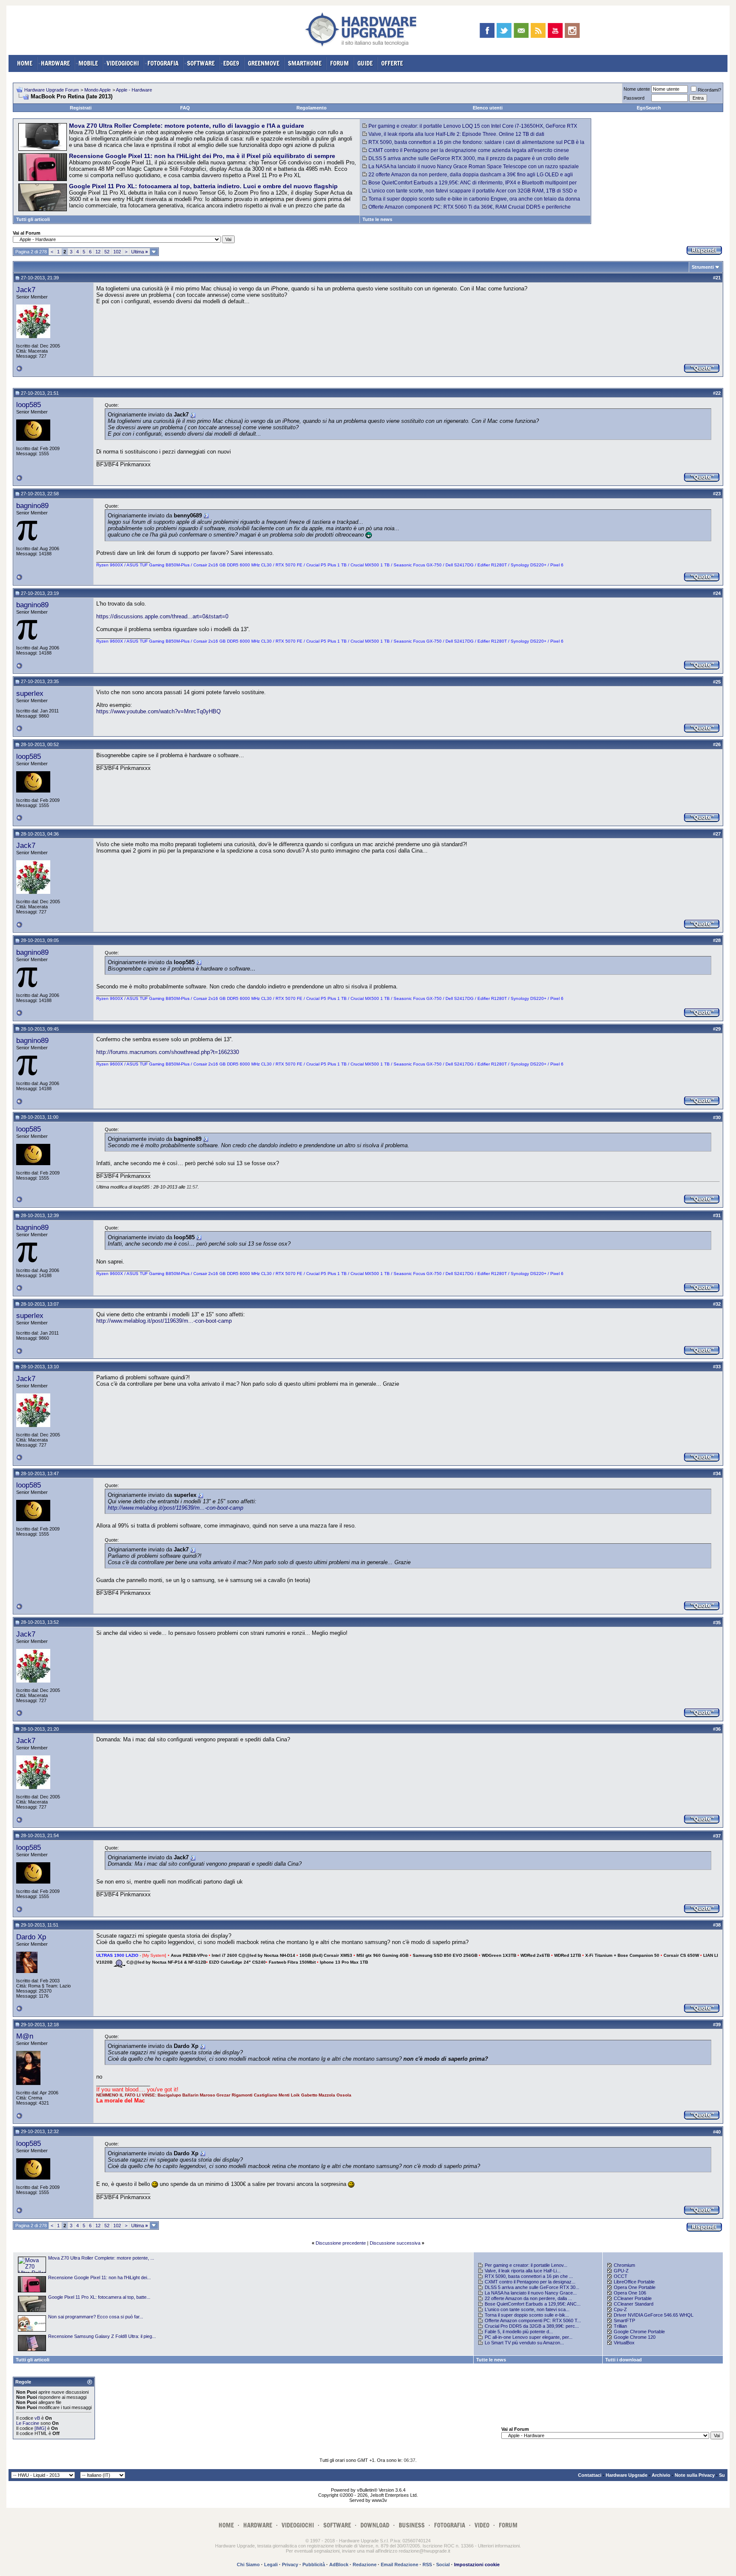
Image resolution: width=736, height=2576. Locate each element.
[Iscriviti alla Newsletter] (521, 30)
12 (98, 252)
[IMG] (40, 2428)
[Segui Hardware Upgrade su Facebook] (487, 30)
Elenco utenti (488, 108)
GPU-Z (621, 2271)
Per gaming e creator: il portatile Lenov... (526, 2265)
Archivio (661, 2475)
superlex (30, 693)
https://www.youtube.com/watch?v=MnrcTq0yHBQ (158, 711)
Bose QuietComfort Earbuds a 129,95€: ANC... (533, 2304)
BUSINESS (412, 2525)
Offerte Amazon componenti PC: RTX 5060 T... (533, 2320)
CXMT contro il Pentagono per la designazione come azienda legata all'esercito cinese (469, 150)
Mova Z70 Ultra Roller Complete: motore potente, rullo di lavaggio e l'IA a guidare (187, 126)
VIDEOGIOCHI (123, 63)
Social (443, 2565)
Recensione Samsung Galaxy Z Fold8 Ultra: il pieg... (102, 2336)
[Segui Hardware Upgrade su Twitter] (504, 30)
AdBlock (339, 2565)
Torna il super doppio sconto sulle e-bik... (527, 2315)
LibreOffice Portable (634, 2282)
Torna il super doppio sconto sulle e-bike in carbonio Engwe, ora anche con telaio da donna (474, 199)
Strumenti (703, 267)
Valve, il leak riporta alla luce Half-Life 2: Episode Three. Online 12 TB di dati (456, 134)
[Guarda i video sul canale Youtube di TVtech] (555, 30)
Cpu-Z (620, 2309)
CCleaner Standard (634, 2304)
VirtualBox (624, 2343)
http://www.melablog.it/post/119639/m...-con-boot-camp (164, 1321)
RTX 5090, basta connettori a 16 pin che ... (529, 2276)
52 (107, 252)
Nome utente (637, 89)
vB (37, 2418)
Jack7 (26, 290)
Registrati (81, 108)
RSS (427, 2565)
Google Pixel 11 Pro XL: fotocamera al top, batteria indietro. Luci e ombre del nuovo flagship (203, 186)
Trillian (620, 2326)
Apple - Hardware (134, 90)
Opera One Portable (635, 2287)
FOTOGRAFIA (163, 63)
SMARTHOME (305, 63)
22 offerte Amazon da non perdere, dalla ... (528, 2298)
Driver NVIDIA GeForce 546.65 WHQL (654, 2315)
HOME (25, 63)
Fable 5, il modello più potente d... (519, 2332)
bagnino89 (32, 505)
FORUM (339, 63)
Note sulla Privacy (695, 2475)
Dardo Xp (31, 1937)
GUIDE (365, 63)
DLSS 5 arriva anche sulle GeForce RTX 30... (532, 2287)
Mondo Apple (98, 90)
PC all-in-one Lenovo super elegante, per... (529, 2337)
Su (722, 2475)
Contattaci (590, 2475)
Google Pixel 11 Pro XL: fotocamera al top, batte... (99, 2297)
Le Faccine (28, 2423)
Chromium (624, 2265)
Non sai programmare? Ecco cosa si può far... (96, 2317)
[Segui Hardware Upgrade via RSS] (538, 30)
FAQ (185, 108)
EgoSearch (649, 108)
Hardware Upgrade (627, 2475)
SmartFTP (624, 2320)
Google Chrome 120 (635, 2337)
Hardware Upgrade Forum (52, 90)
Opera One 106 (630, 2293)
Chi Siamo (248, 2565)
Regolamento (312, 108)
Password (634, 98)
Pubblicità (314, 2565)
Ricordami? (709, 90)
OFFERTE (392, 63)
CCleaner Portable (633, 2298)
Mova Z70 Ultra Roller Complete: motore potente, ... (101, 2258)
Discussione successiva (395, 2243)
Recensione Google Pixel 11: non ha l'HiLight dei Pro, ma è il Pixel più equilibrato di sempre (202, 156)
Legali (271, 2565)
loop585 (29, 405)
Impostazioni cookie (477, 2565)
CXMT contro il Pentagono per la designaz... (530, 2282)
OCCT (621, 2276)
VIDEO (482, 2525)
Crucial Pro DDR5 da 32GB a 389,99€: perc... (532, 2326)
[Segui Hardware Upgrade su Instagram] (572, 30)
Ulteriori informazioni (499, 2546)
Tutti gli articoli (33, 219)
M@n (25, 2036)
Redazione (365, 2565)
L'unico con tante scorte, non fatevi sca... (527, 2309)
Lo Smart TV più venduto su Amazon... (524, 2343)
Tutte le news (377, 219)
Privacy (290, 2565)
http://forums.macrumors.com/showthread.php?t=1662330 (168, 1052)
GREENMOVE (264, 63)
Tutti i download (624, 2360)
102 (117, 252)
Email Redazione (400, 2565)
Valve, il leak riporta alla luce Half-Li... (523, 2271)
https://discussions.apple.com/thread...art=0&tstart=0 (162, 616)
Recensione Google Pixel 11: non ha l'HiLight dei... (99, 2277)
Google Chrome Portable (639, 2332)
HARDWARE (55, 63)
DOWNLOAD (375, 2525)
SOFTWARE (201, 63)
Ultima (139, 252)
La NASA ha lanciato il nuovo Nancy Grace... (531, 2293)
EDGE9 (231, 63)
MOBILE (88, 63)
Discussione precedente (341, 2243)
